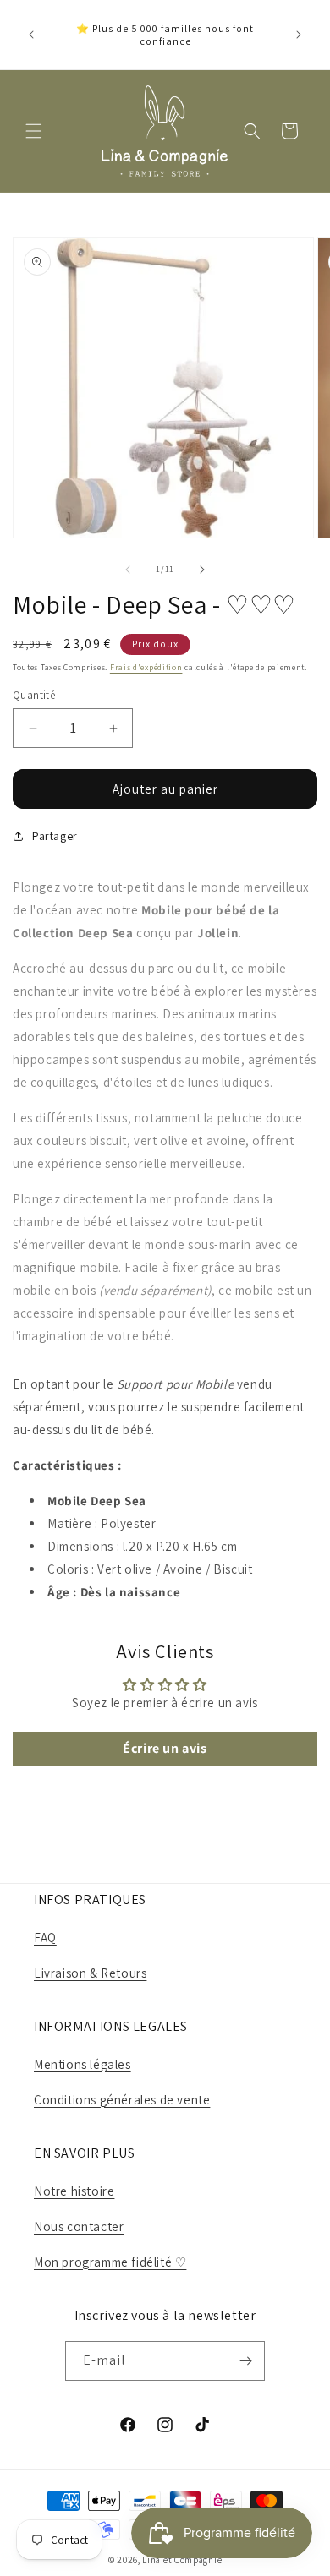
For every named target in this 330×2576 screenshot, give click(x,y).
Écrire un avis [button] (165, 1748)
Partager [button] (55, 836)
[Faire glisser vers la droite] (202, 570)
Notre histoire (74, 2191)
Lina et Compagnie (182, 2560)
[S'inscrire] (245, 2361)
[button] (34, 131)
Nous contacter (79, 2227)
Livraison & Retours (90, 1973)
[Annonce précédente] (31, 35)
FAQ (45, 1937)
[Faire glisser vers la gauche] (128, 570)
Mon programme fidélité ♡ (110, 2262)
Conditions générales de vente (122, 2100)
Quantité (34, 695)
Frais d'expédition (146, 667)
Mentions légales (82, 2064)
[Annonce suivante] (299, 35)
